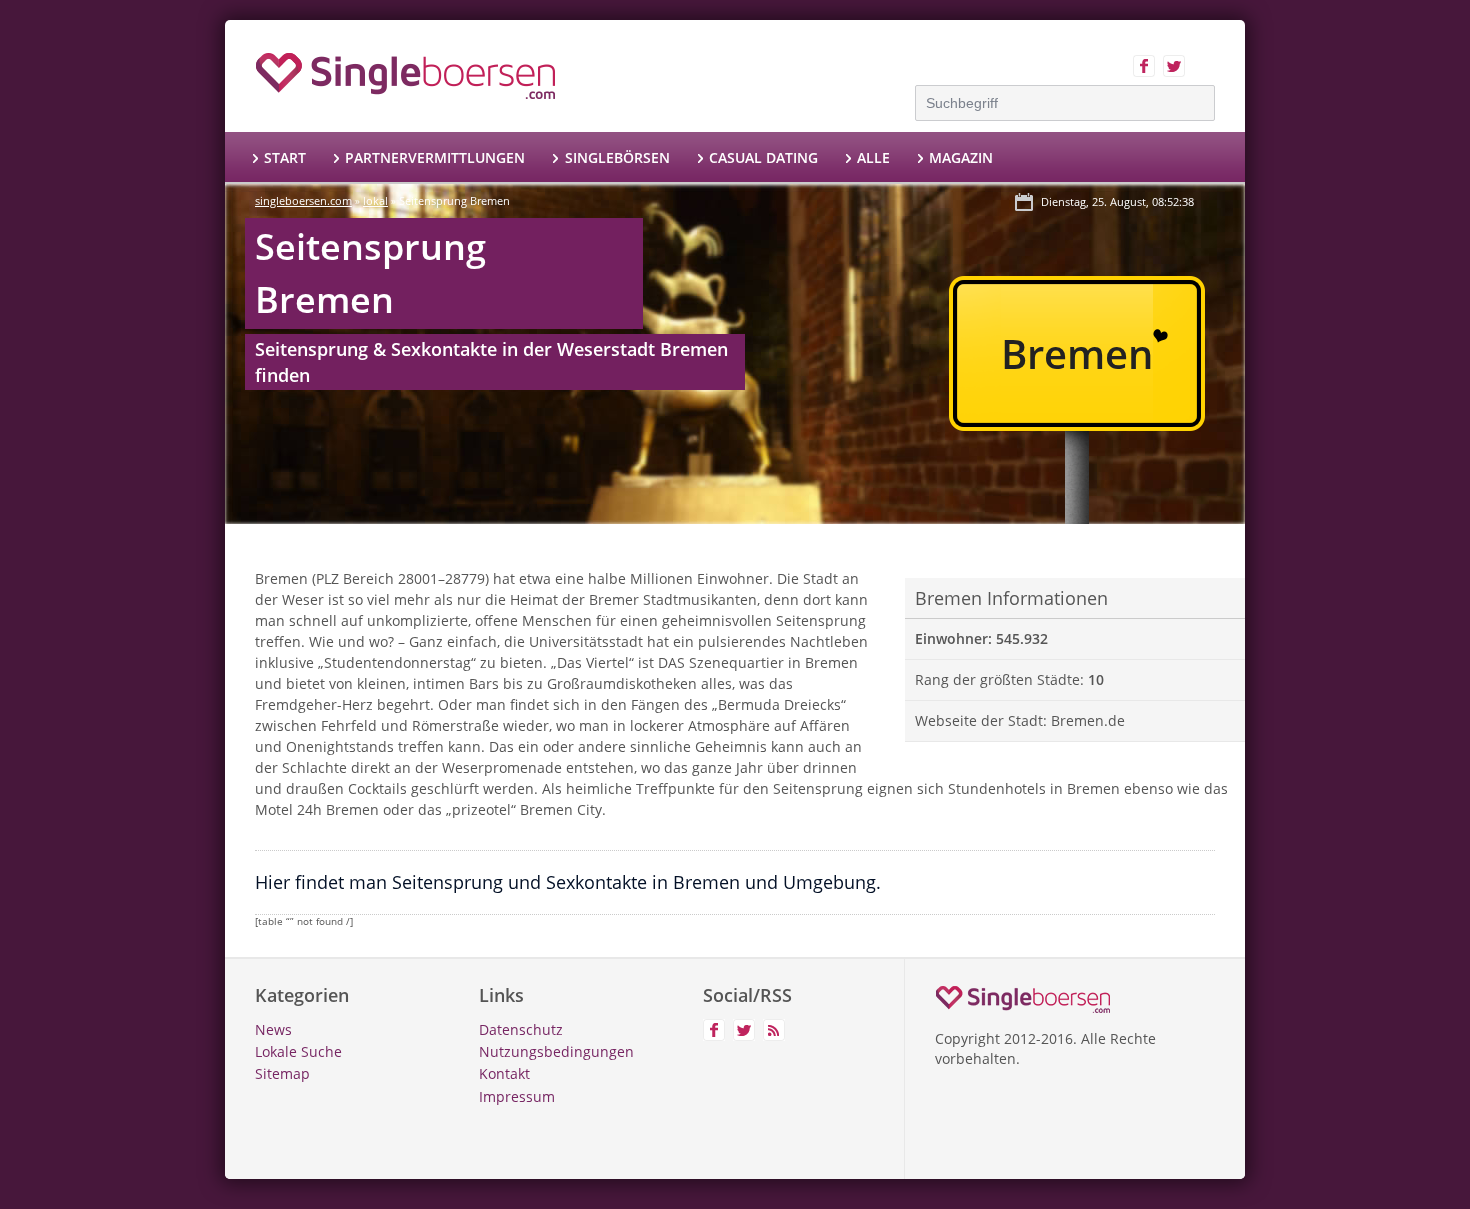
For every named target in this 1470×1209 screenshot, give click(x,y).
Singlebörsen (617, 157)
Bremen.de (1088, 720)
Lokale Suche (298, 1051)
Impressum (517, 1096)
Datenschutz (521, 1029)
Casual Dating (763, 157)
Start (285, 157)
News (273, 1029)
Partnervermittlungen (435, 157)
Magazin (961, 157)
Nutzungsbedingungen (556, 1051)
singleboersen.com (303, 200)
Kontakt (504, 1073)
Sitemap (282, 1073)
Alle (873, 157)
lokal (375, 200)
